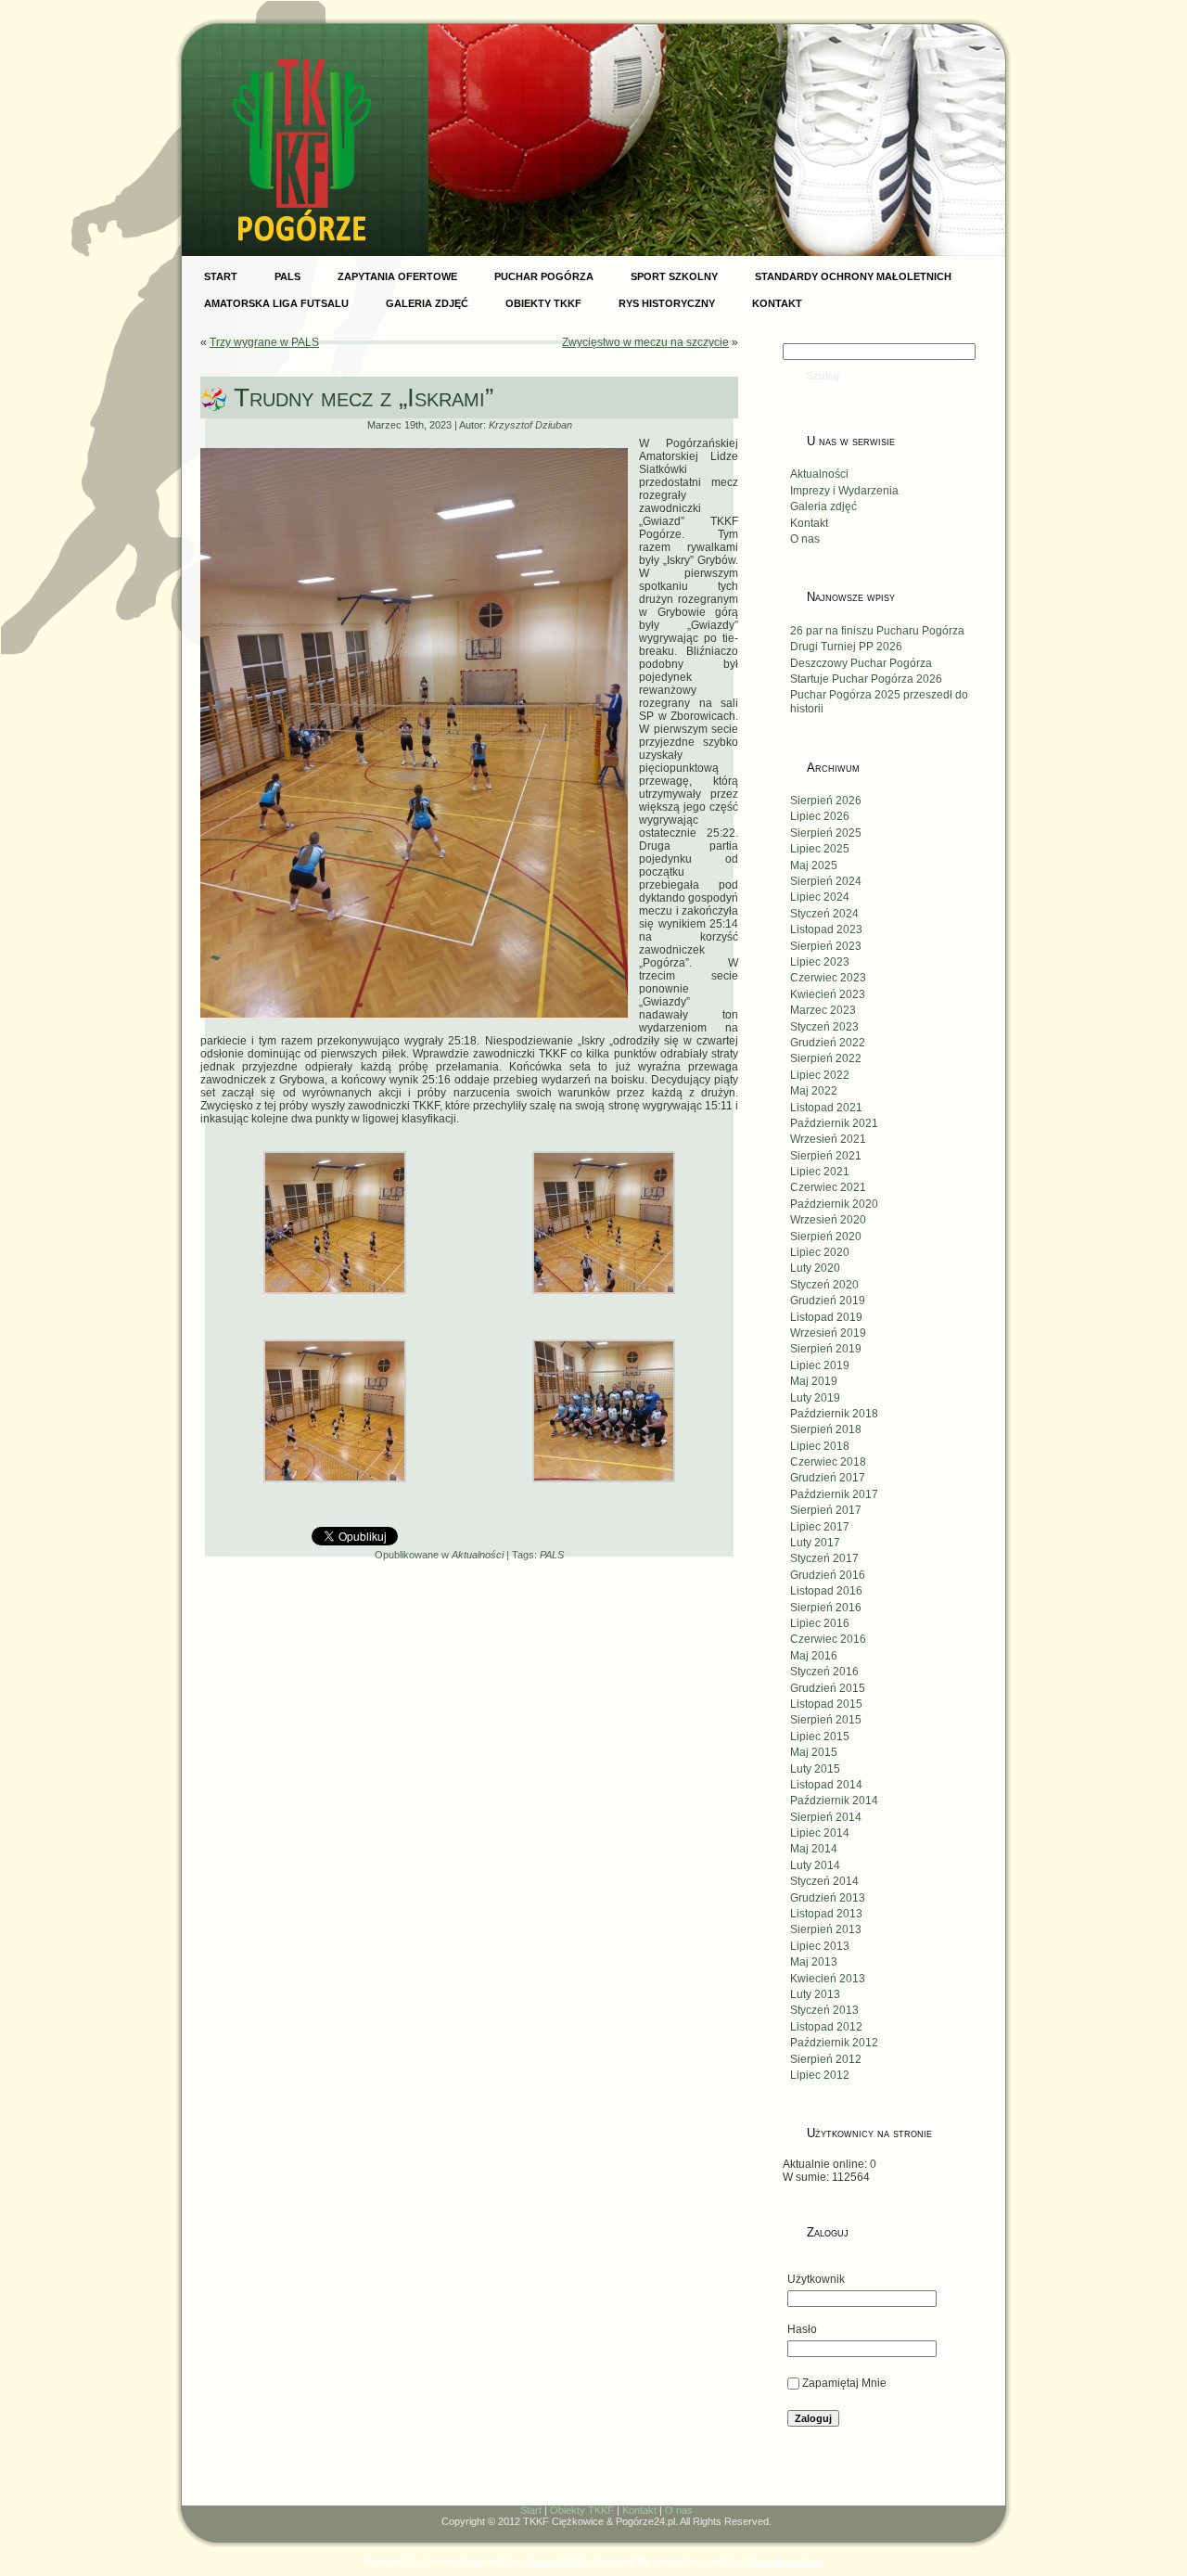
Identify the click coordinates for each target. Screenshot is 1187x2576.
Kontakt (809, 523)
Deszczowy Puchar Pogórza (861, 663)
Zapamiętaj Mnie (844, 2383)
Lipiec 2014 (820, 1833)
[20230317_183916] (335, 1301)
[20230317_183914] (604, 1301)
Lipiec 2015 (820, 1737)
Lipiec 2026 (820, 816)
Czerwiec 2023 (828, 978)
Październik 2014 (834, 1801)
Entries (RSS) (555, 2562)
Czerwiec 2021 (828, 1187)
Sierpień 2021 (826, 1156)
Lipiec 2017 (820, 1527)
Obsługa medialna (785, 2562)
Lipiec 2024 (820, 897)
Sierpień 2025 (826, 833)
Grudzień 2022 (828, 1043)
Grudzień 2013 (828, 1898)
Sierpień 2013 (826, 1929)
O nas (805, 539)
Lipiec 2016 (820, 1623)
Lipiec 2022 (820, 1075)
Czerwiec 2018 (828, 1462)
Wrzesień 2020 (828, 1220)
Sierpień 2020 (826, 1237)
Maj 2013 (814, 1962)
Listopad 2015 (826, 1704)
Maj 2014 (814, 1849)
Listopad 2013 (826, 1914)
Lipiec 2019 (820, 1365)
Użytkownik (816, 2279)
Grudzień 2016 (828, 1575)
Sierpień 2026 (826, 801)
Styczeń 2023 (824, 1027)
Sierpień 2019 (826, 1349)
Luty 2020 (815, 1268)
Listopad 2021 (826, 1108)
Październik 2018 (834, 1414)
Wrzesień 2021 (828, 1139)
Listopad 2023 (826, 929)
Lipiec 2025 (820, 849)
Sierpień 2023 (826, 946)
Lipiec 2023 (820, 962)
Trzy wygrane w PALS (264, 342)
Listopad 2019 (826, 1317)
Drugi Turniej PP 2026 (846, 647)
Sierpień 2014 (826, 1817)
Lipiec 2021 (820, 1172)
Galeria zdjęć (823, 506)
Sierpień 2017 (826, 1510)
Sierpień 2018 (826, 1429)
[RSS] (206, 2515)
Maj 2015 (814, 1752)
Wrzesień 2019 (828, 1333)
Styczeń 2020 (824, 1285)
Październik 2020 (834, 1204)
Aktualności (478, 1555)
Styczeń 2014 (824, 1881)
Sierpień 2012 (826, 2059)
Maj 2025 (814, 865)
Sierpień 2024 (826, 881)
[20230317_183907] (335, 1490)
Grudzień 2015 (828, 1688)
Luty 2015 (815, 1769)
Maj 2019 (814, 1381)
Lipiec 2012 (820, 2075)
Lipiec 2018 (820, 1446)
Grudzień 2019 (828, 1301)
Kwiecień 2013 (828, 1979)
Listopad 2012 (826, 2027)
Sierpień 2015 (826, 1720)
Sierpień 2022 (826, 1058)
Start (531, 2510)
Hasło (802, 2329)
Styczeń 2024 (824, 914)
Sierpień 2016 (826, 1608)
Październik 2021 (834, 1123)
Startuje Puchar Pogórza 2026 (866, 679)
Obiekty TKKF (582, 2510)
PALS (552, 1555)
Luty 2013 (815, 1994)
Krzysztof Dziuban (530, 425)
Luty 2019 (815, 1398)
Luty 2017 (815, 1543)
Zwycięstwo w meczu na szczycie (645, 342)
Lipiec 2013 (820, 1946)
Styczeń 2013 (824, 2010)
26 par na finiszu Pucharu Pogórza (877, 631)
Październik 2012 (834, 2043)
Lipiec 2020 (820, 1252)
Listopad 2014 (826, 1785)
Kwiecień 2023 (828, 994)
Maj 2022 (814, 1091)
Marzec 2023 (823, 1010)
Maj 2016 (814, 1656)
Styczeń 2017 (824, 1558)
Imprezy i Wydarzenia (844, 491)
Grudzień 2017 (828, 1478)
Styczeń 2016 (824, 1672)
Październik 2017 (834, 1494)
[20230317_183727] (604, 1490)
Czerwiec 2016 (828, 1639)
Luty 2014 (815, 1865)
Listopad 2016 (826, 1591)
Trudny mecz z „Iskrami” (364, 397)
